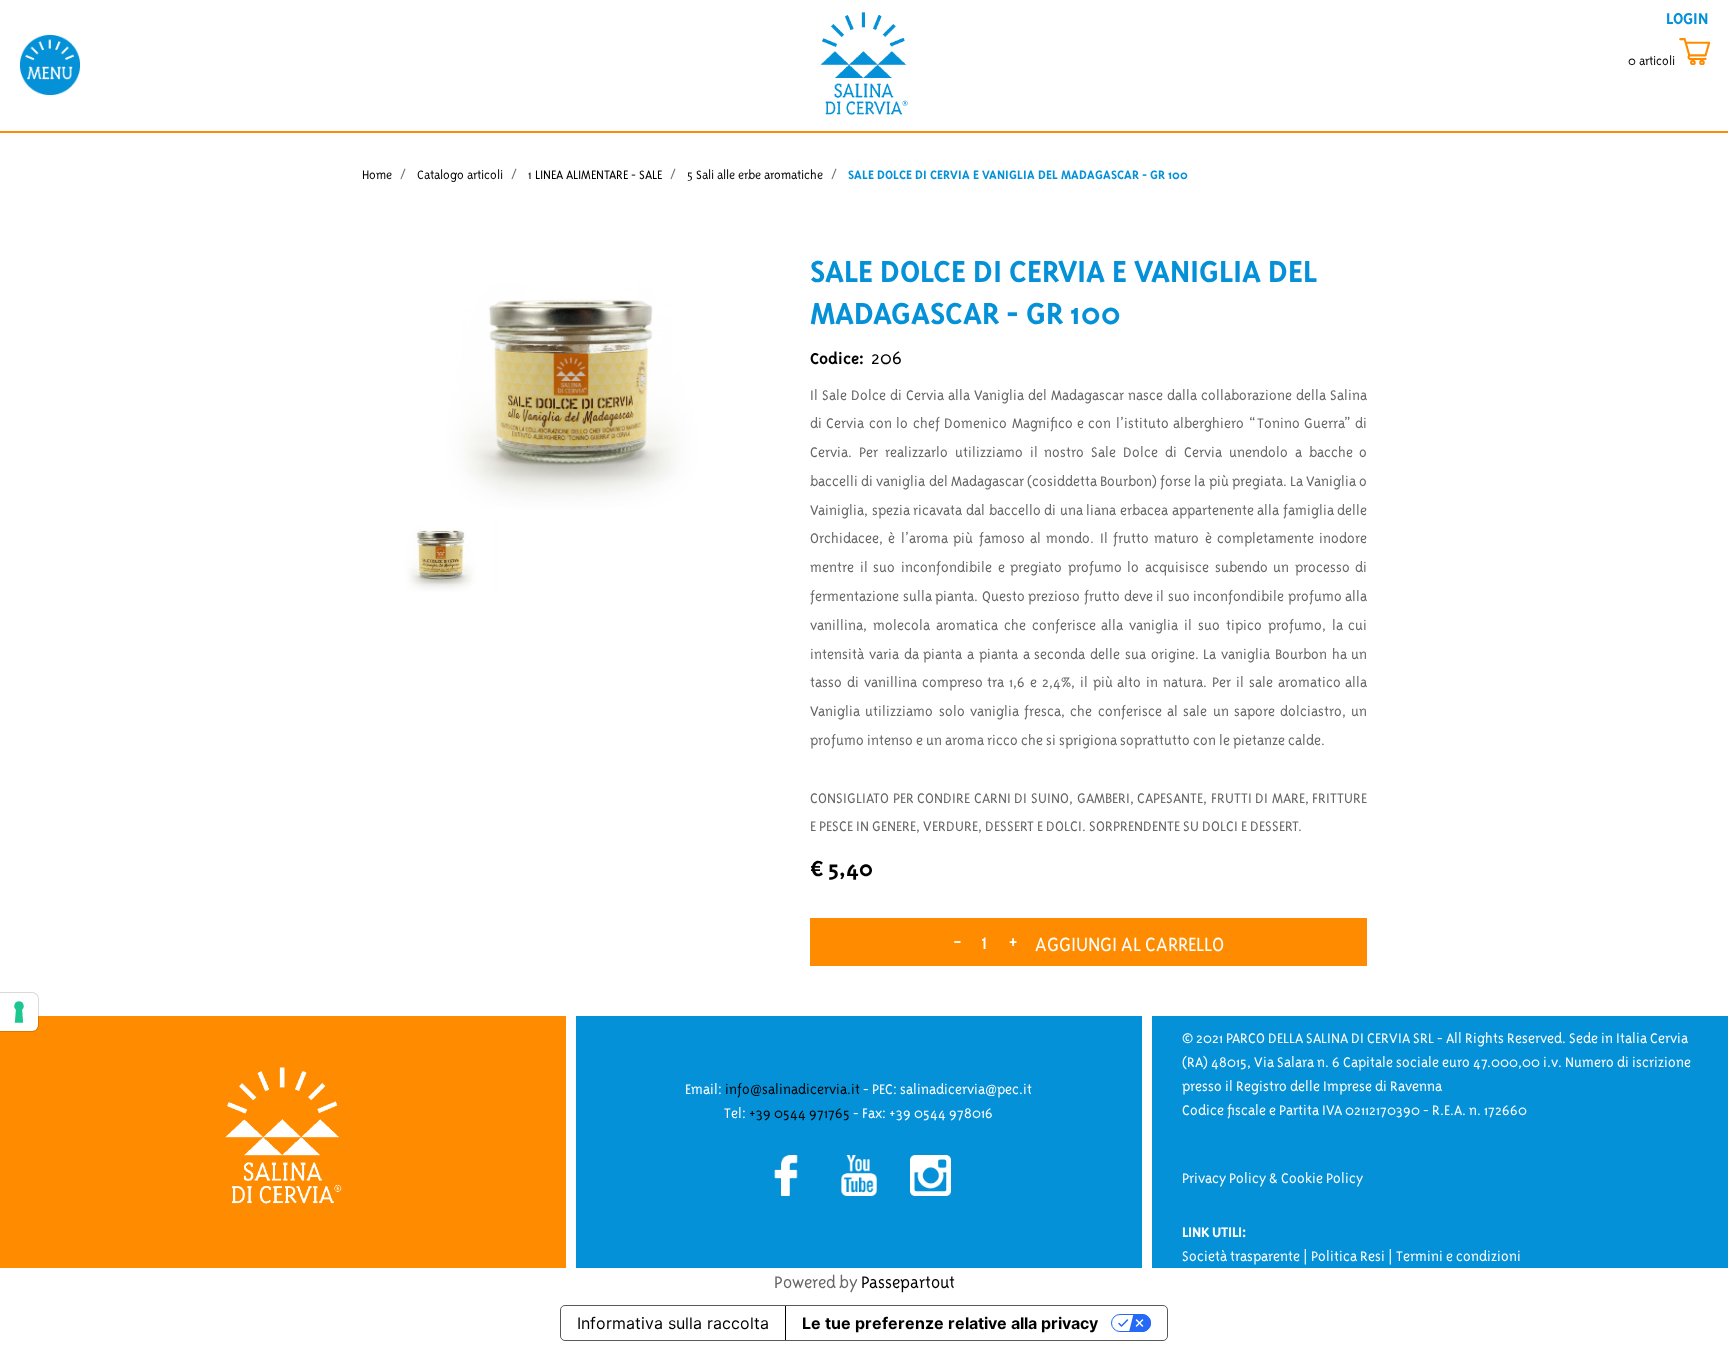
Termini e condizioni (1458, 1256)
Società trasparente (1241, 1256)
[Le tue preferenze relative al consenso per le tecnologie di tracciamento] (19, 1012)
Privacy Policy (1224, 1178)
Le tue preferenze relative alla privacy (950, 1323)
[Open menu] (50, 64)
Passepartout (908, 1282)
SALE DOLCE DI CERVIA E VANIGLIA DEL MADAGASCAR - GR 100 (1018, 174)
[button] (570, 377)
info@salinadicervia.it (792, 1089)
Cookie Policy (1322, 1178)
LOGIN (1687, 18)
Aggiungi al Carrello (1129, 944)
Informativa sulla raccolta (673, 1323)
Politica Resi (1348, 1256)
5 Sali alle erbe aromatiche (755, 174)
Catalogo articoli (460, 174)
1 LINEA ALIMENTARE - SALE (595, 174)
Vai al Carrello (1673, 52)
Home (377, 174)
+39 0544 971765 (799, 1113)
